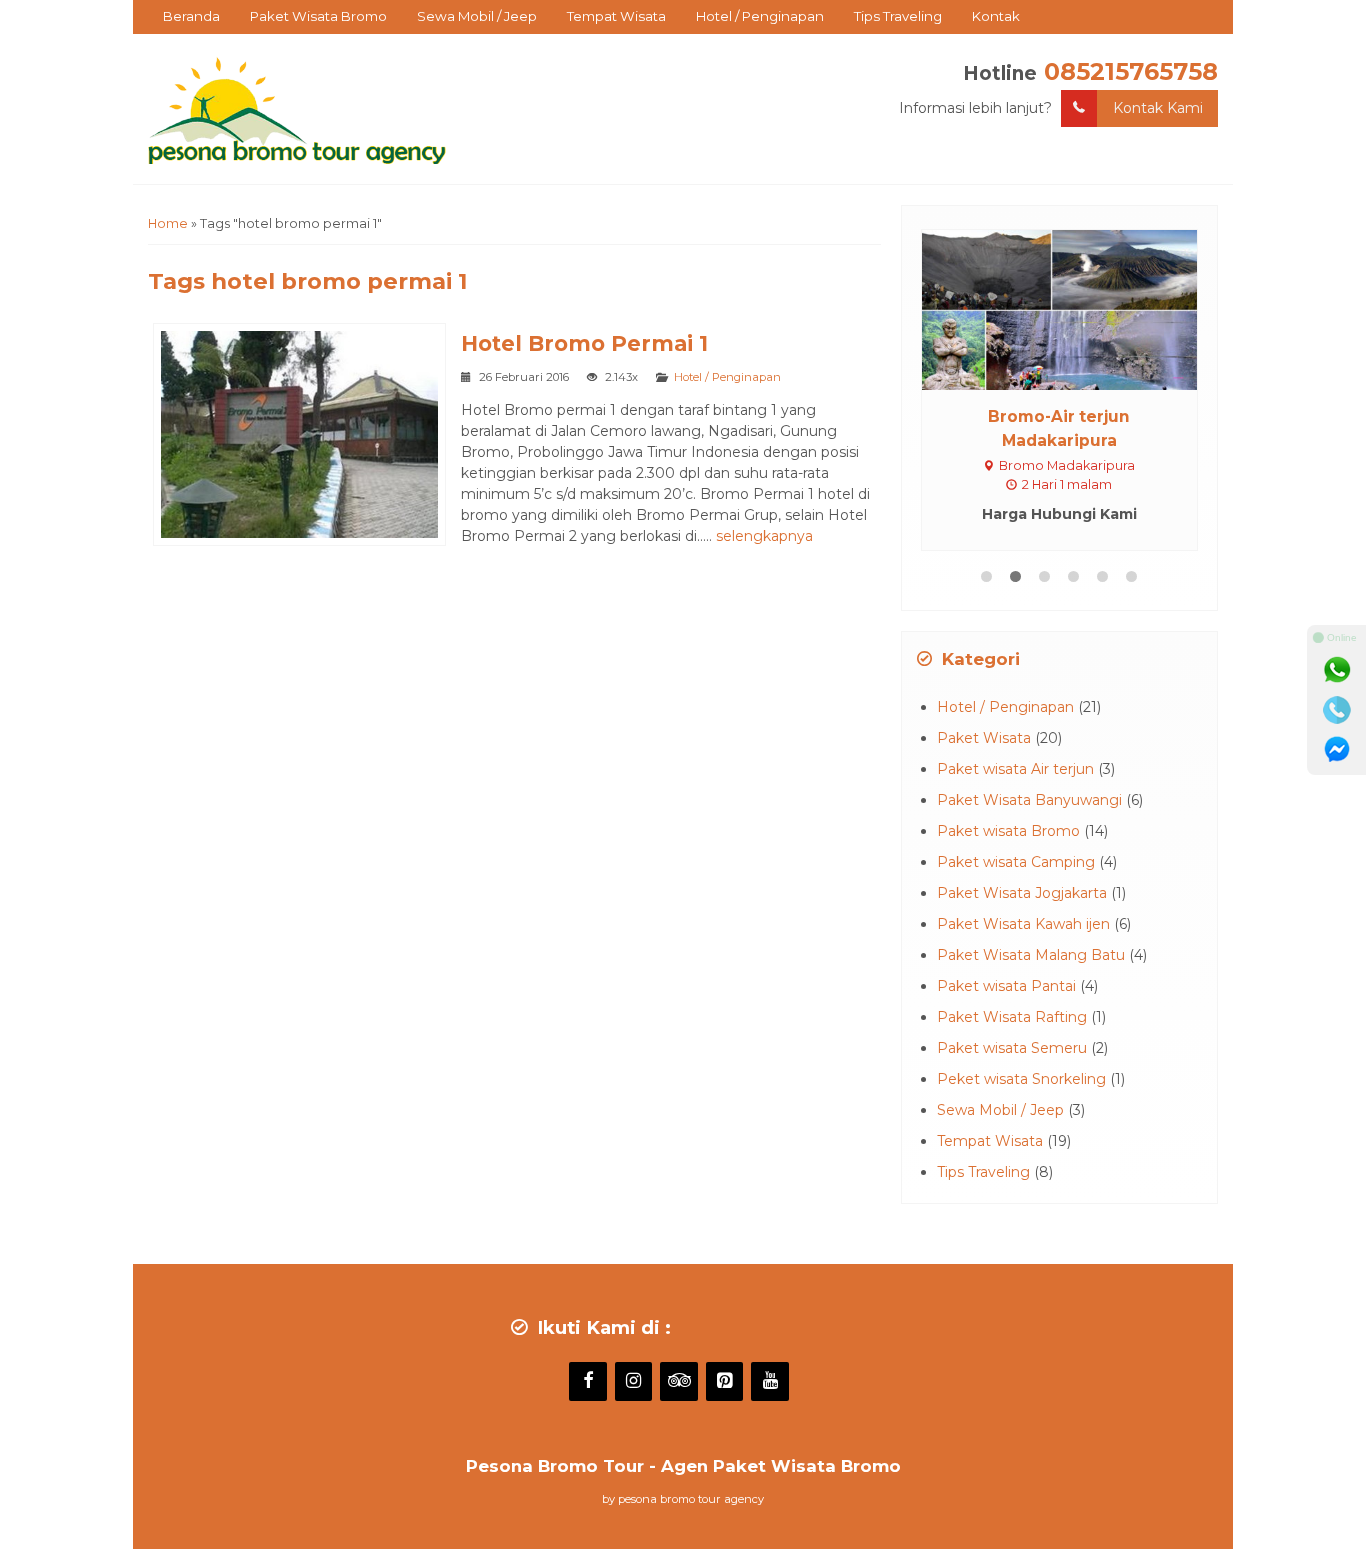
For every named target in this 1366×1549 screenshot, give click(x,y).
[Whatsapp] (1337, 670)
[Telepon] (1337, 710)
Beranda (191, 16)
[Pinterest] (725, 1382)
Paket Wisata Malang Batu (1031, 955)
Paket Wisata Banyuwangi (1029, 800)
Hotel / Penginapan (760, 16)
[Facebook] (588, 1382)
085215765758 (1131, 71)
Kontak (996, 16)
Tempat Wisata (616, 16)
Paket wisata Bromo (1008, 831)
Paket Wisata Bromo (318, 16)
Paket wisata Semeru (1012, 1048)
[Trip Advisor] (679, 1382)
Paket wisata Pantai (1006, 986)
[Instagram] (634, 1382)
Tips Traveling (898, 16)
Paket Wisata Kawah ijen (1023, 924)
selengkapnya (764, 536)
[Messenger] (1337, 750)
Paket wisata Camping (1016, 862)
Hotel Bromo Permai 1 (584, 343)
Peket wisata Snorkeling (1021, 1079)
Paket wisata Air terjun (1015, 769)
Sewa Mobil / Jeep (477, 16)
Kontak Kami (1158, 108)
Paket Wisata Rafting (1012, 1017)
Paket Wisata (984, 738)
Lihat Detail (1078, 309)
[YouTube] (770, 1382)
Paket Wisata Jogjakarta (1022, 893)
